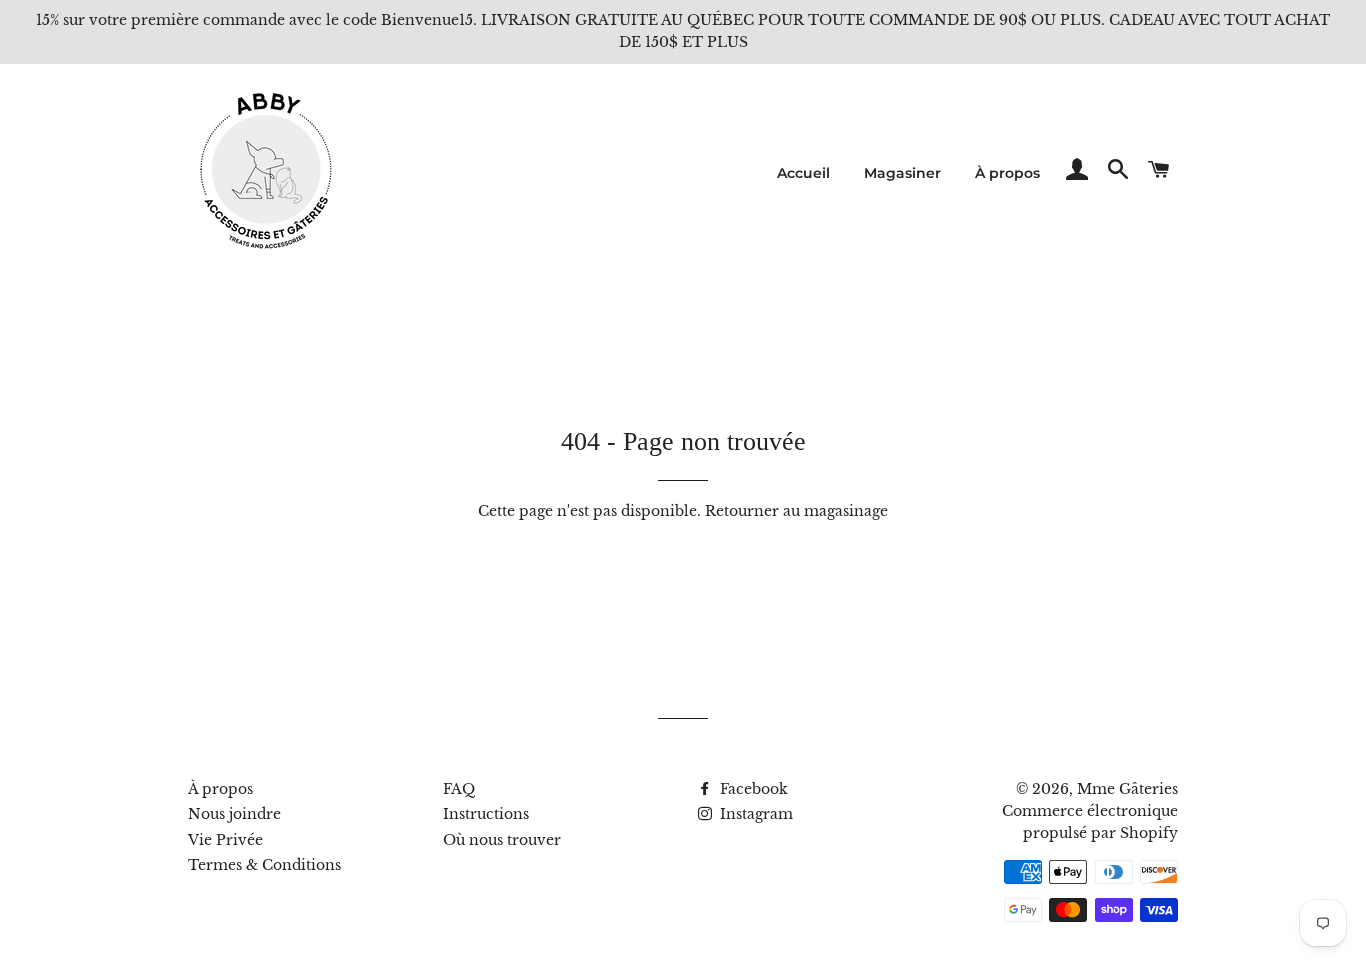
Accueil (803, 173)
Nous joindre (234, 814)
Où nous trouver (502, 840)
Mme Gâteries (1127, 789)
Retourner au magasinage (796, 511)
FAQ (459, 789)
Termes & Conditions (264, 865)
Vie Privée (225, 840)
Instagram (754, 814)
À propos (1007, 173)
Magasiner (902, 173)
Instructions (486, 814)
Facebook (752, 789)
